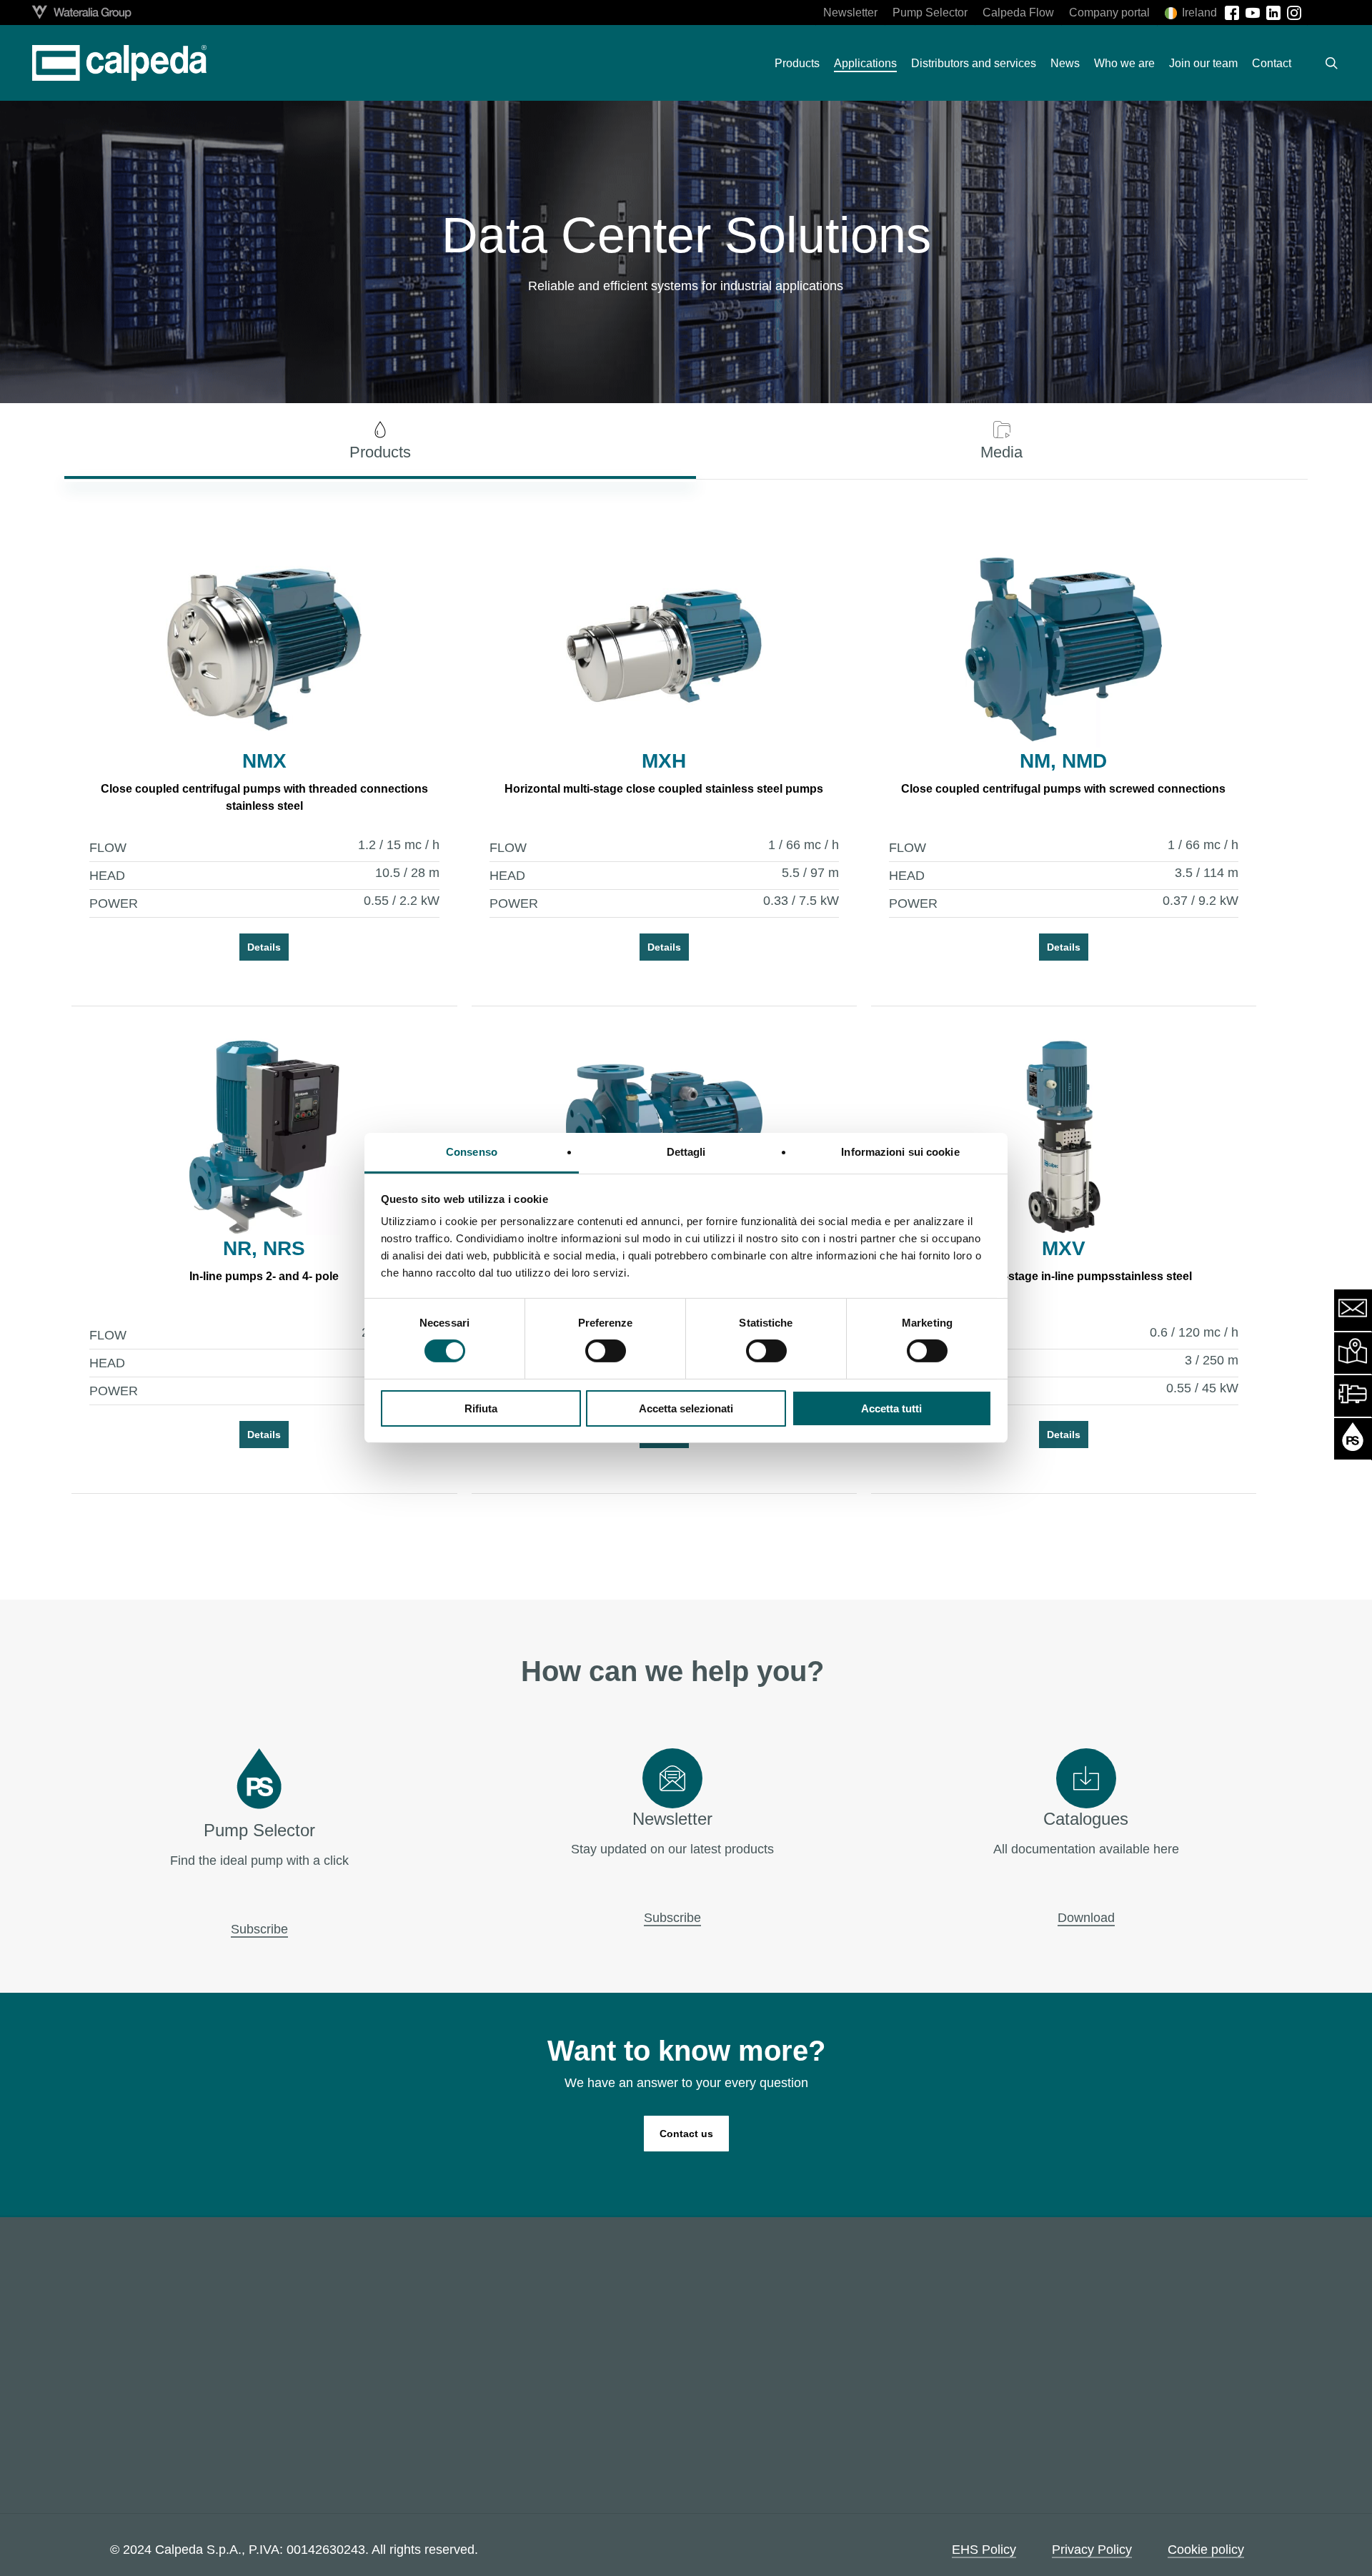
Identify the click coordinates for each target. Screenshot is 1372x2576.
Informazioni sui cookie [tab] (900, 1152)
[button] (380, 441)
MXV (1064, 1248)
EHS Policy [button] (984, 2550)
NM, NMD (1063, 761)
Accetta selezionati (686, 1408)
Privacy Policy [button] (1092, 2550)
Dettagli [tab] (686, 1152)
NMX (264, 761)
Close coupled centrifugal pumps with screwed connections (1063, 789)
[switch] (606, 1351)
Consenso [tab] (472, 1152)
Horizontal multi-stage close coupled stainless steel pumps (664, 789)
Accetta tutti (891, 1408)
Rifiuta (481, 1408)
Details (264, 947)
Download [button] (1086, 1918)
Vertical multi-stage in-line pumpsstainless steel (1064, 1276)
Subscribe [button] (259, 1929)
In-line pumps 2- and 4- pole (264, 1276)
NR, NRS (264, 1248)
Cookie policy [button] (1206, 2550)
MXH (664, 761)
